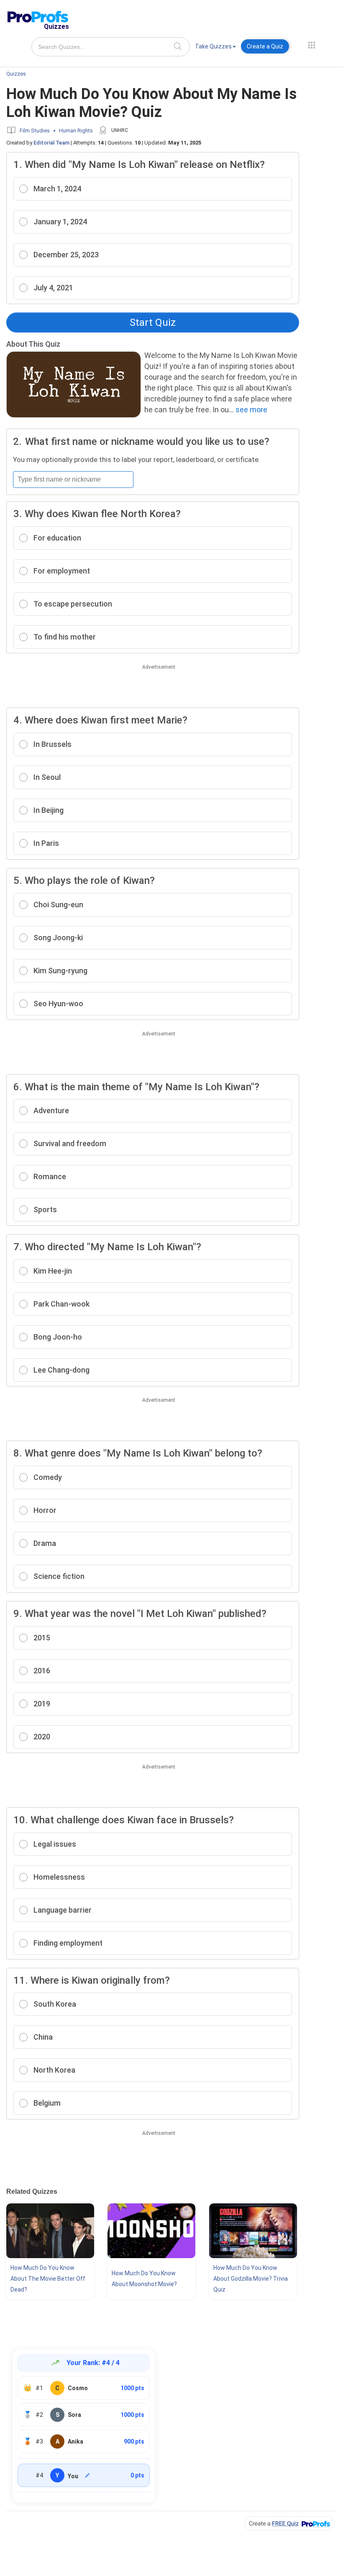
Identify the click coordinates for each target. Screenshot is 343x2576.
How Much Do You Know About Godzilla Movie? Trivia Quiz (251, 2279)
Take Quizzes (213, 46)
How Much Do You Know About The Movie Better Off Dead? (48, 2279)
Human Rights (76, 131)
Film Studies (35, 131)
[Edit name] (87, 2475)
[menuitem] (215, 48)
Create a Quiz (265, 46)
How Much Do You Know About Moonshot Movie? (144, 2279)
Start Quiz (153, 322)
